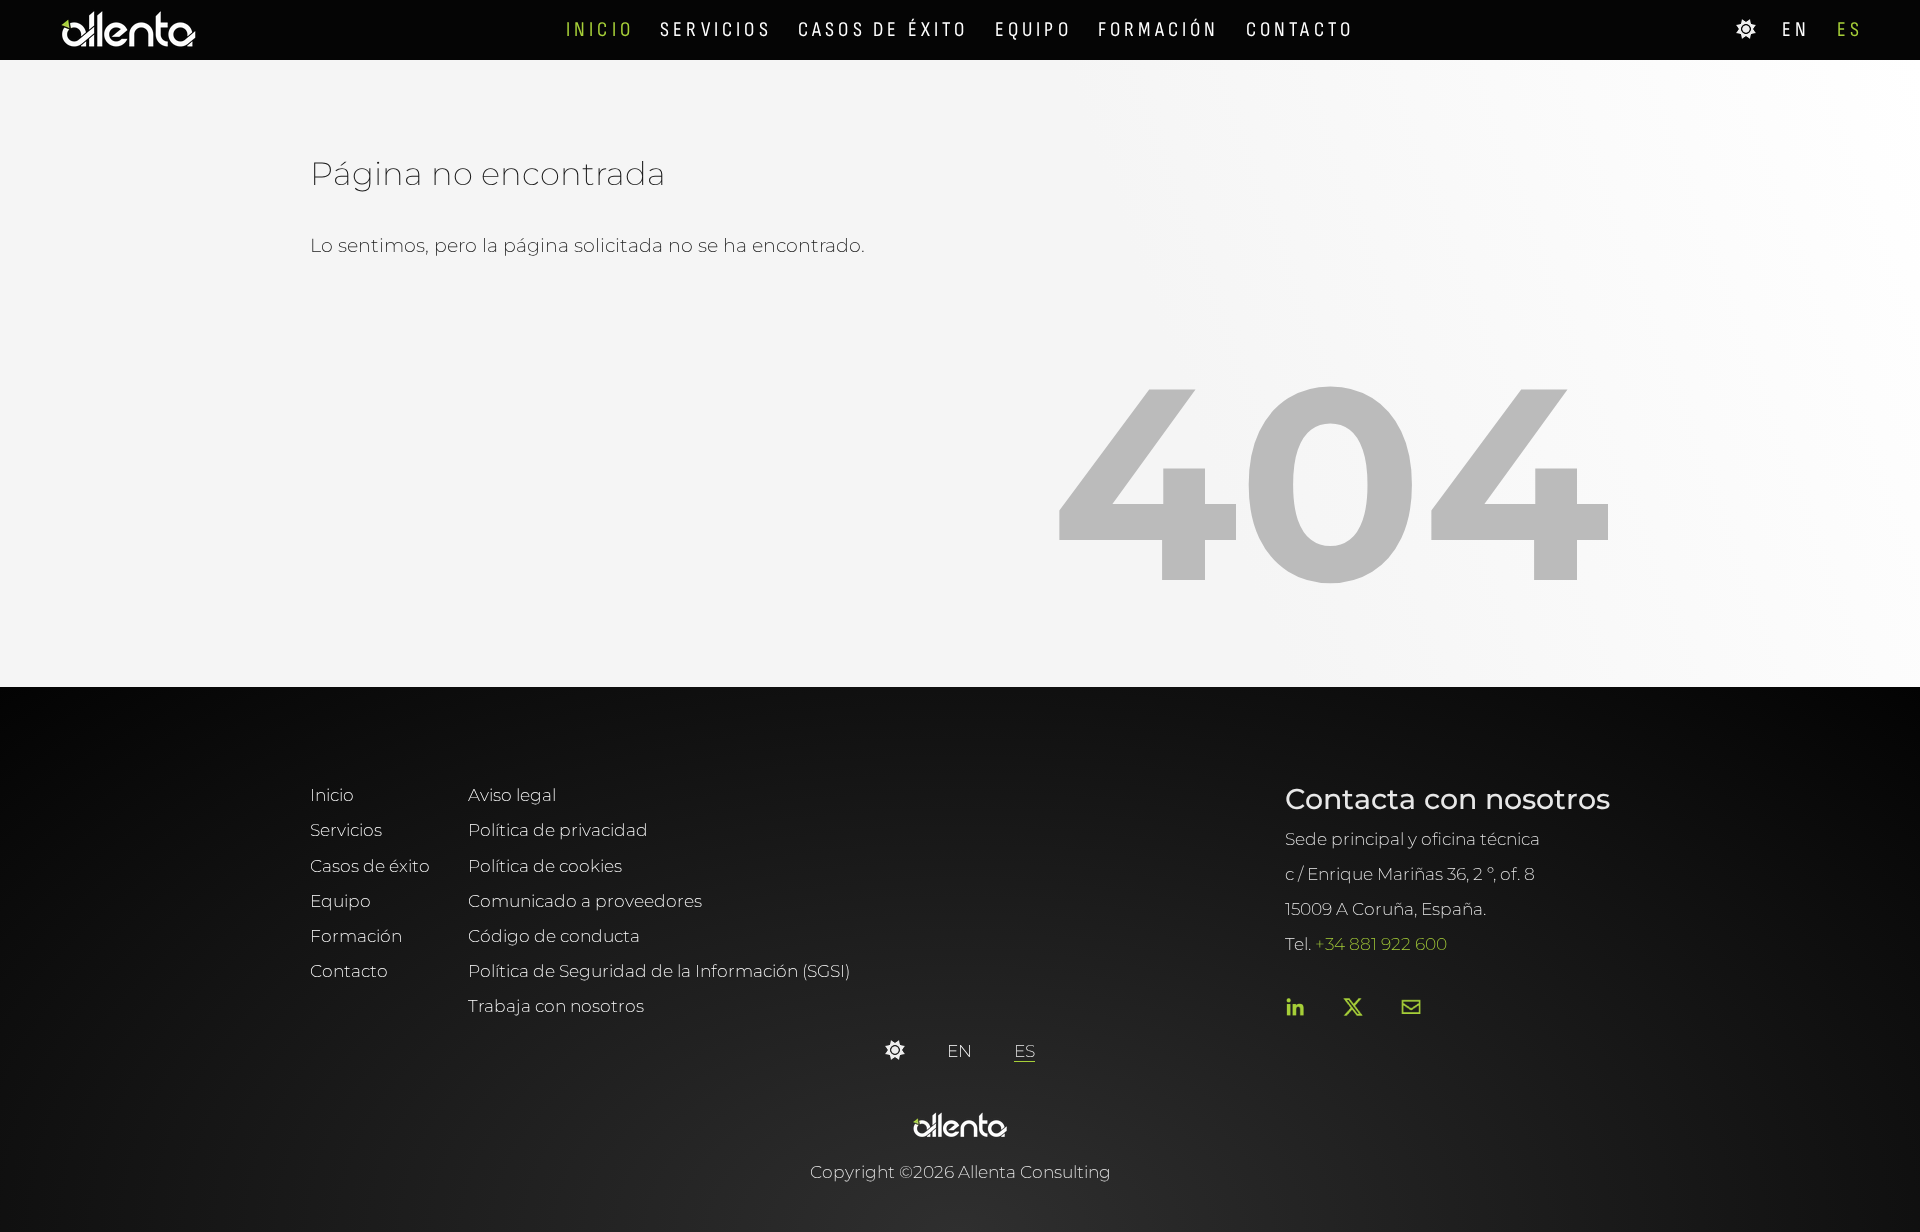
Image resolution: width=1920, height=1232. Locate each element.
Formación (1162, 29)
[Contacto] (1411, 1008)
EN (1800, 29)
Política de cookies (545, 865)
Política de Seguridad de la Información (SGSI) (659, 970)
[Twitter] (1353, 1008)
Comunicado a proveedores (585, 900)
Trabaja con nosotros (556, 1005)
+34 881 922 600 (1381, 943)
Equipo (1037, 29)
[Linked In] (1295, 1008)
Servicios (719, 29)
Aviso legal (512, 794)
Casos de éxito (887, 29)
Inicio (603, 29)
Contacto (1300, 29)
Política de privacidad (558, 829)
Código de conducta (554, 935)
